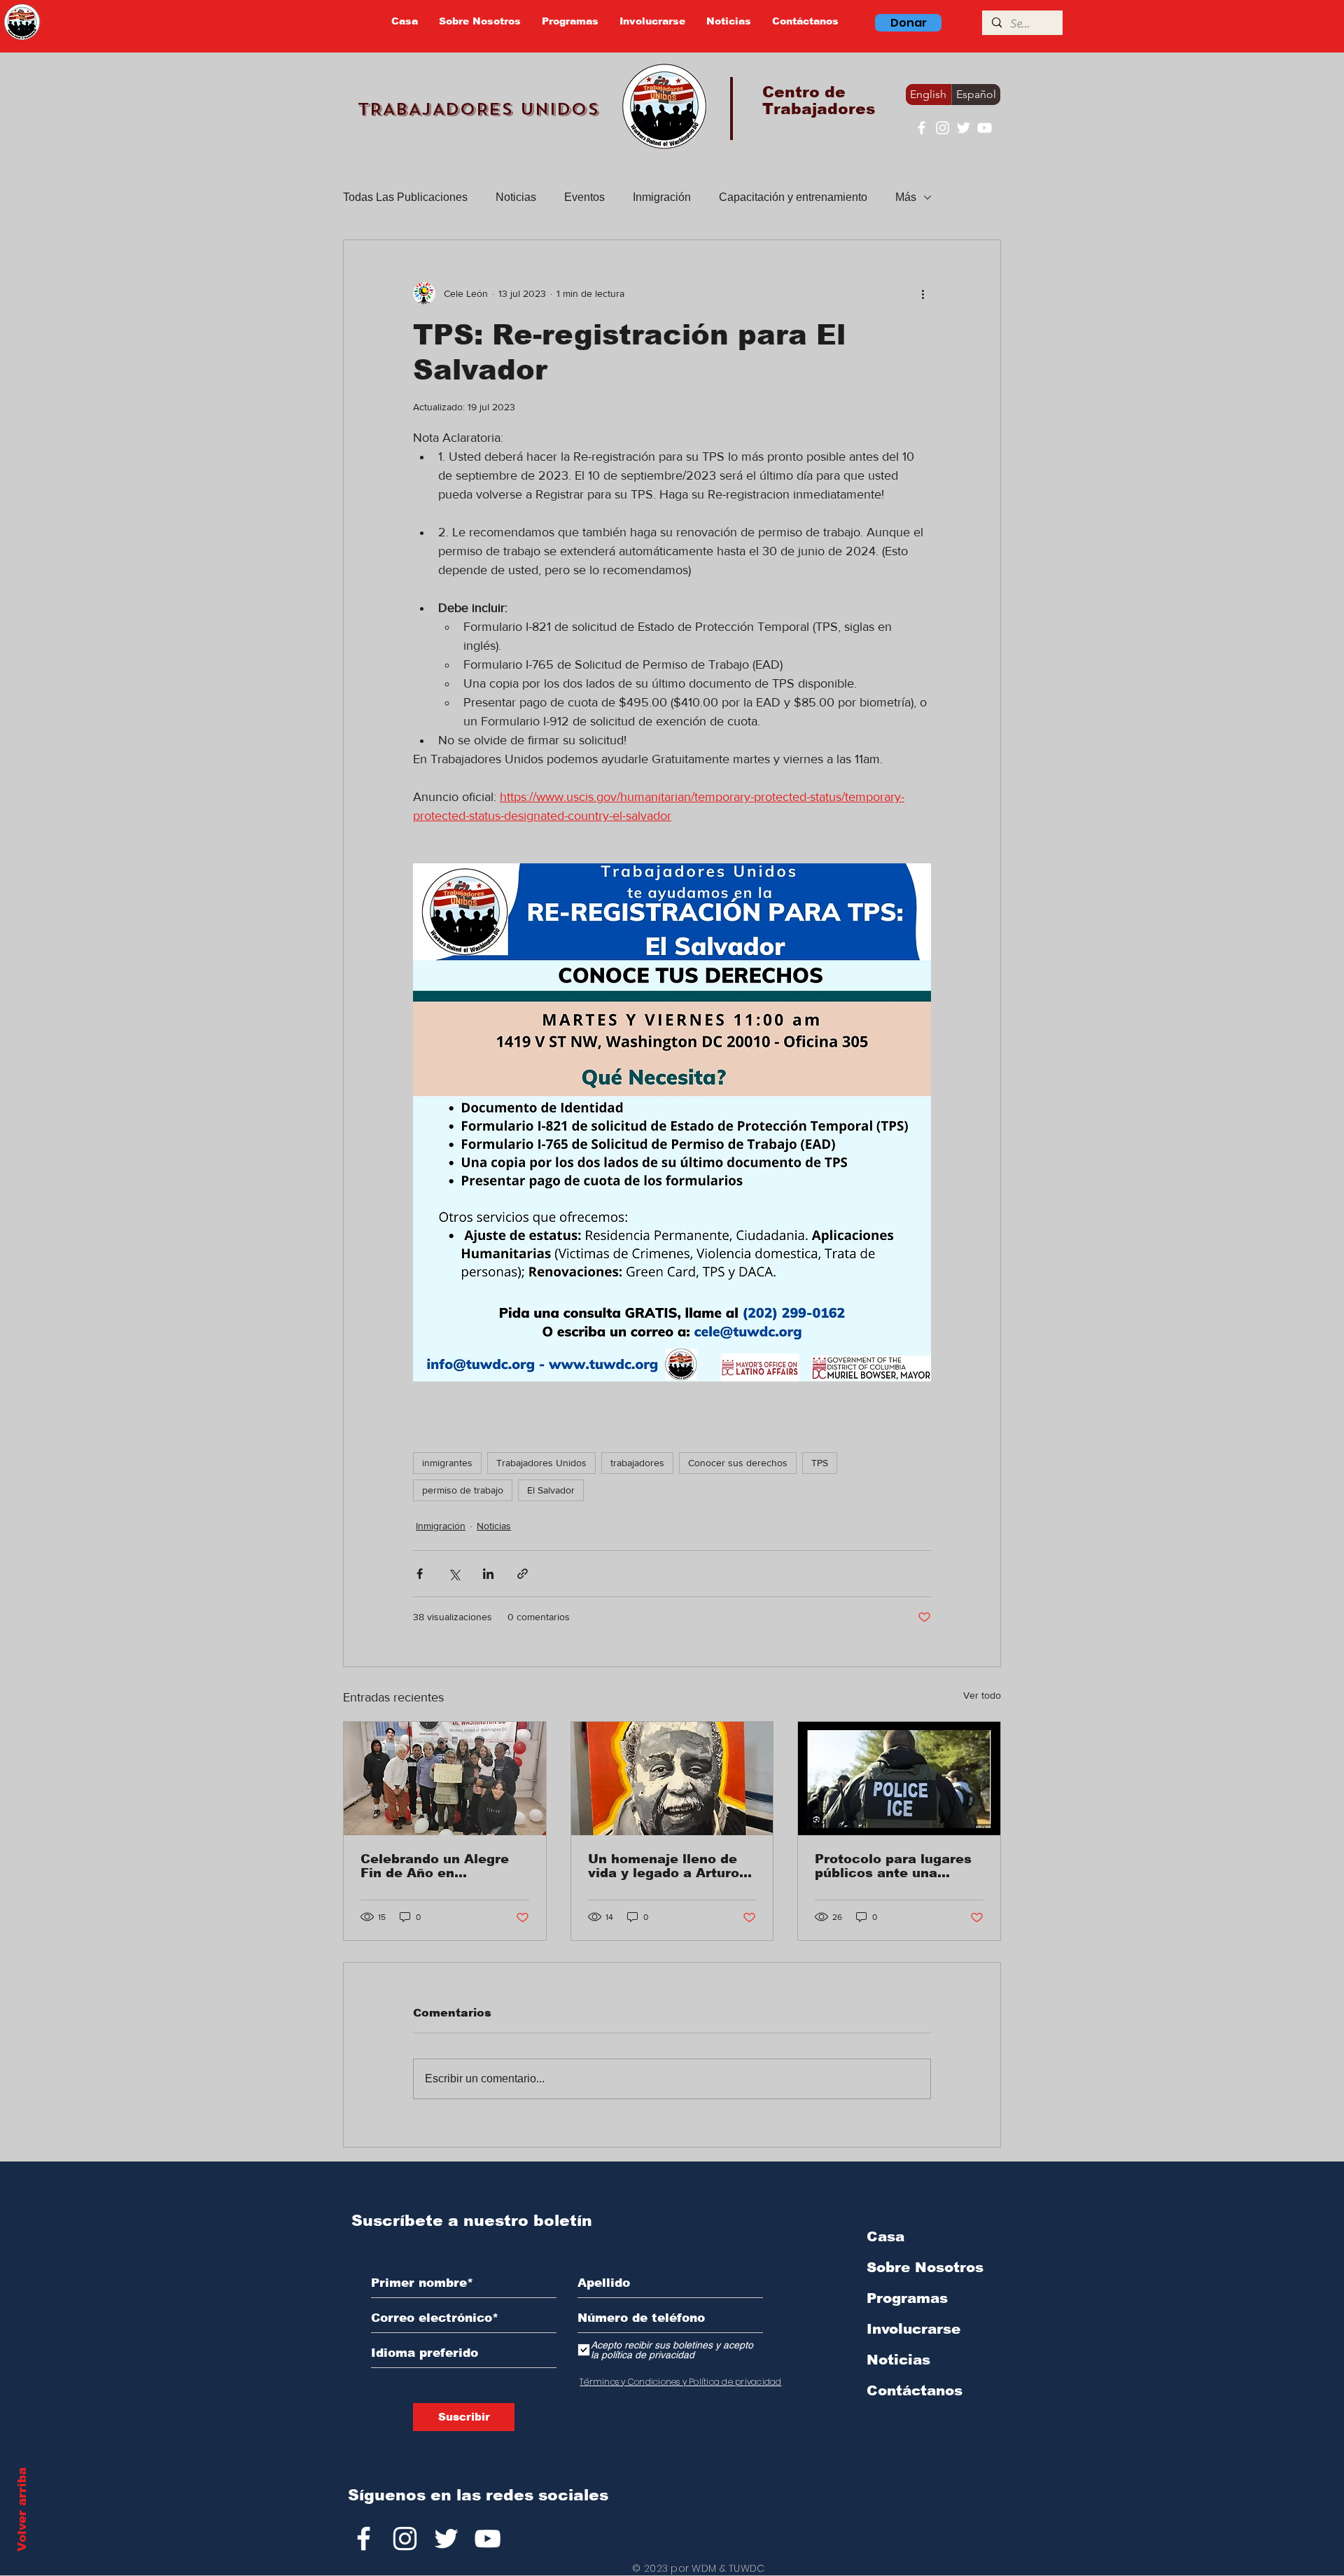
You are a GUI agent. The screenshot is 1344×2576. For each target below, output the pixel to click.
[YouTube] (985, 128)
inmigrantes (447, 1463)
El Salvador (551, 1490)
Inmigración (662, 197)
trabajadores (637, 1463)
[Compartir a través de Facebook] (420, 1574)
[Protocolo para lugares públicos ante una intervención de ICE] (899, 1778)
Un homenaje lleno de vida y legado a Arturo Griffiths (664, 1866)
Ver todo (982, 1695)
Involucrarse (913, 2329)
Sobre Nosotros (925, 2267)
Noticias (516, 197)
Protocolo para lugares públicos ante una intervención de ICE (893, 1866)
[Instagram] (943, 128)
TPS (820, 1463)
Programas (907, 2298)
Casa (885, 2236)
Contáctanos (915, 2390)
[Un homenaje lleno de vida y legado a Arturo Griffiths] (672, 1778)
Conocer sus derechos (738, 1463)
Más (906, 197)
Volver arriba (22, 2509)
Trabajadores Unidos (541, 1463)
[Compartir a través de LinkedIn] (488, 1574)
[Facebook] (922, 128)
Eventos (584, 197)
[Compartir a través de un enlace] (523, 1574)
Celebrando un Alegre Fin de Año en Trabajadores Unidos (435, 1866)
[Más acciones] (923, 293)
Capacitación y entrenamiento (793, 197)
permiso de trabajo (463, 1490)
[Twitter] (964, 128)
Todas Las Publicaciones (405, 197)
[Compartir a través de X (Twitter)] (454, 1574)
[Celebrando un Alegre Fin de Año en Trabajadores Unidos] (445, 1778)
